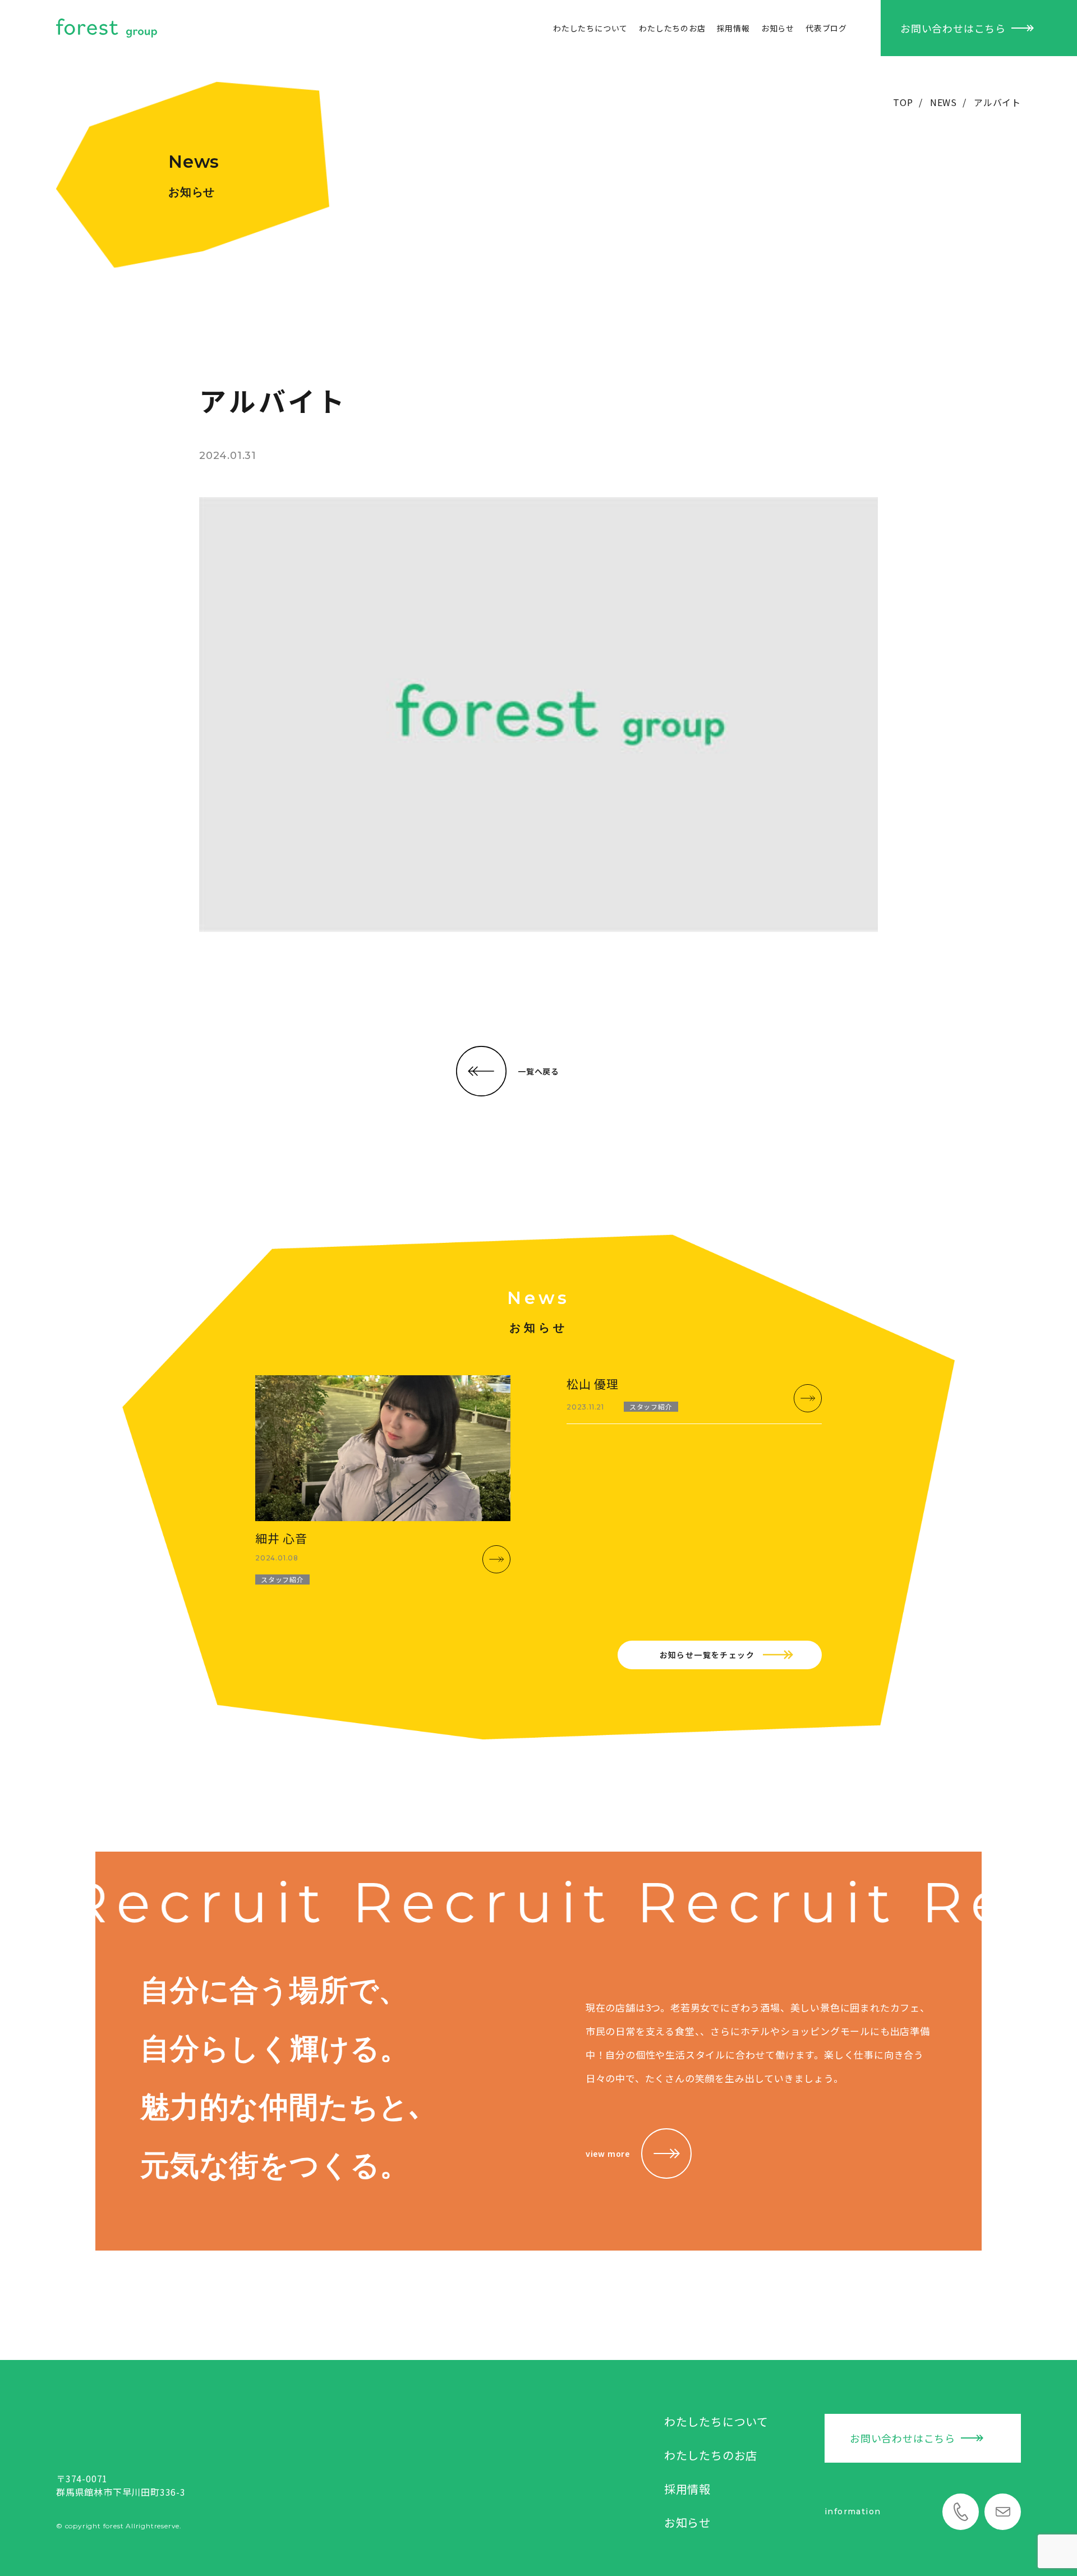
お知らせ (778, 28)
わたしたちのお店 (672, 28)
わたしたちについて (590, 28)
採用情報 (733, 28)
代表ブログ (826, 28)
